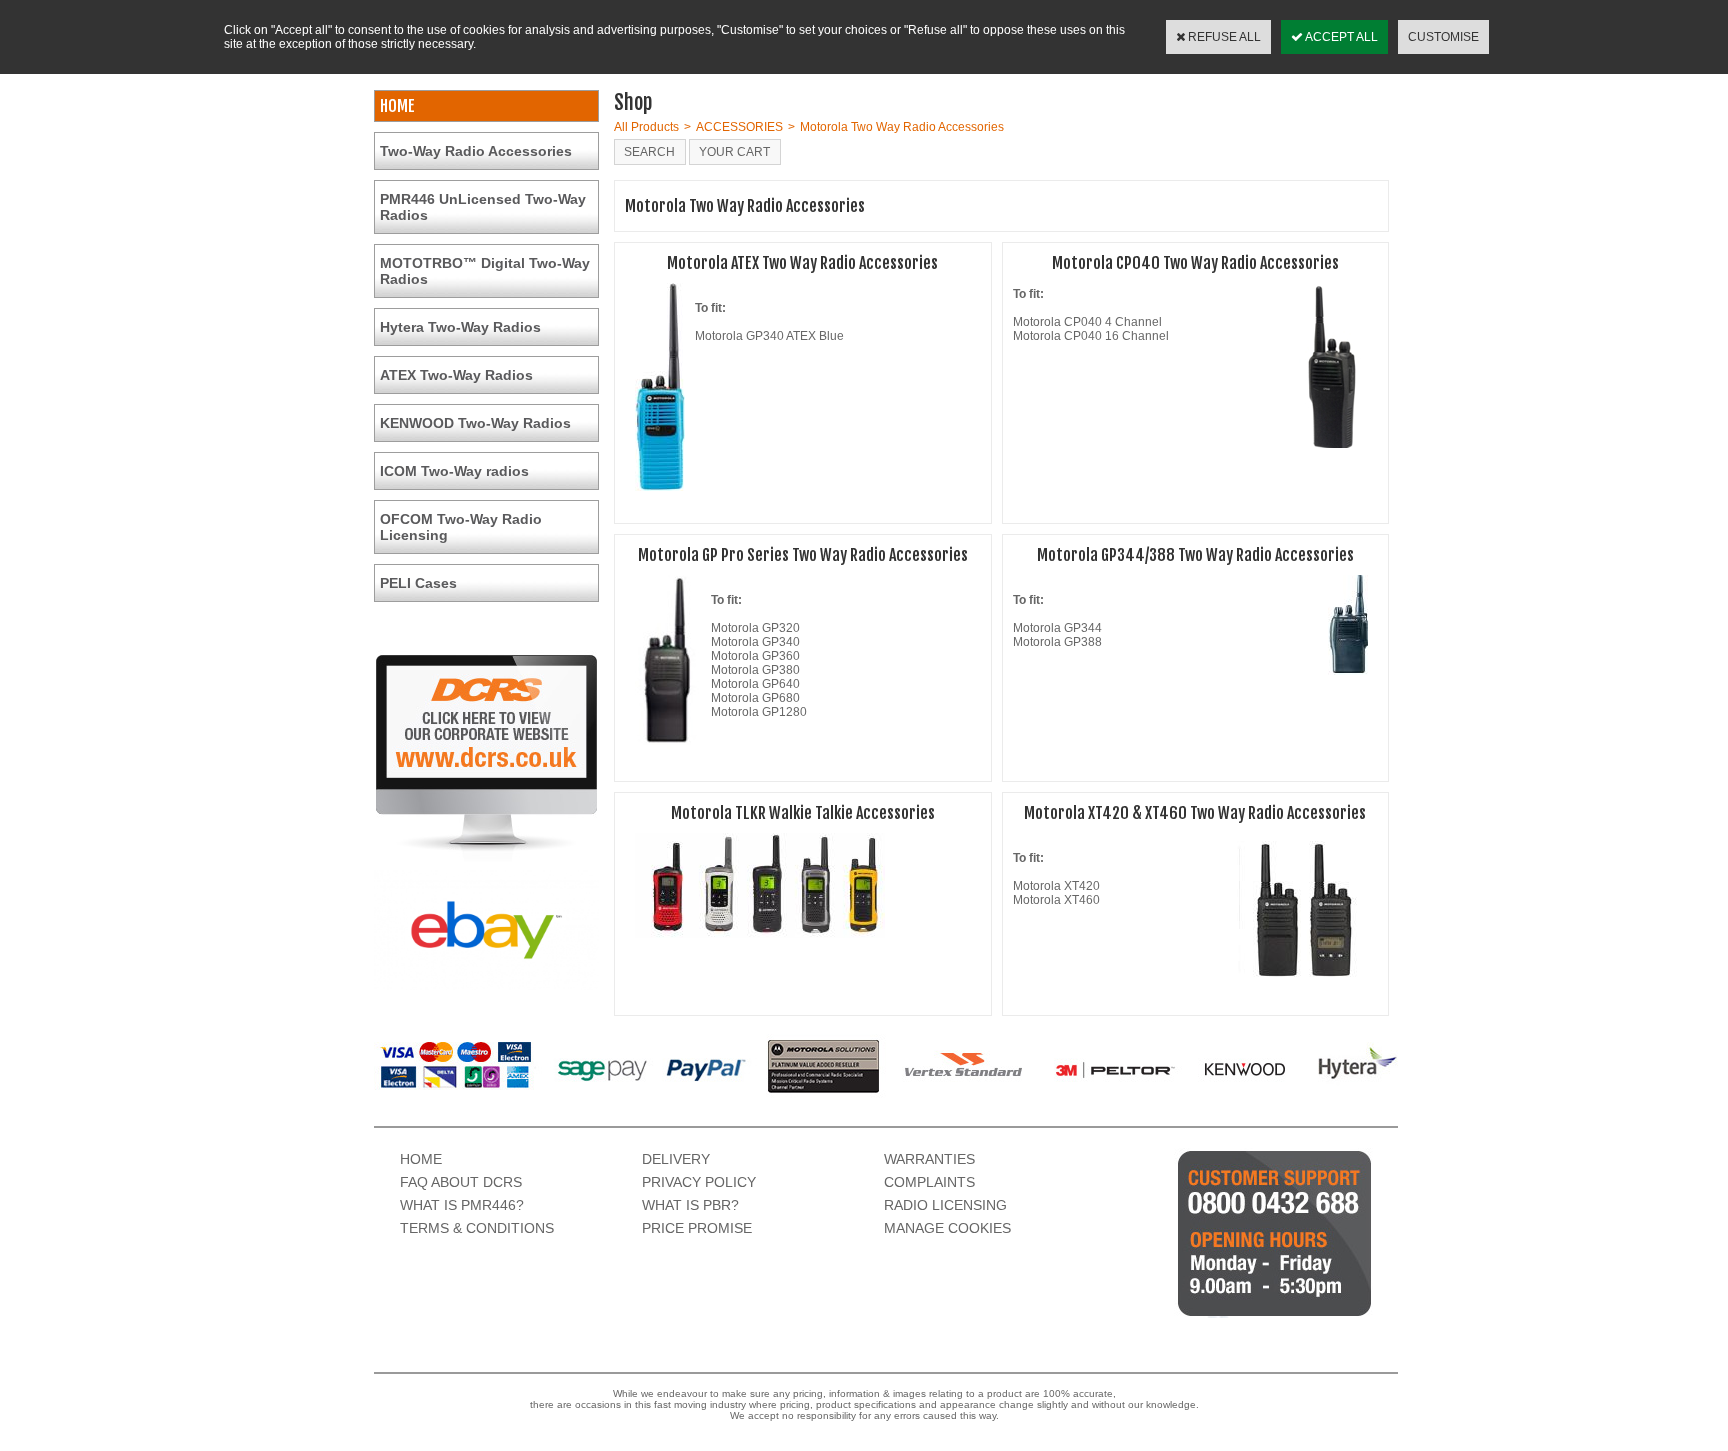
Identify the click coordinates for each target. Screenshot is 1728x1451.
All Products (646, 127)
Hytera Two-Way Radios (460, 327)
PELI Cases (418, 583)
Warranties (929, 1159)
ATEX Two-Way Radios (456, 375)
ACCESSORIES (739, 127)
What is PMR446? (462, 1205)
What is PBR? (690, 1205)
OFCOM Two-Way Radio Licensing (461, 527)
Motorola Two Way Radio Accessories (902, 127)
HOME (397, 106)
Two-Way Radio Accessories (476, 151)
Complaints (929, 1182)
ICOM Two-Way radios (454, 471)
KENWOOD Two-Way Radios (475, 423)
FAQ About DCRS (461, 1182)
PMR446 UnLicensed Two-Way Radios (483, 207)
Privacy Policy (699, 1182)
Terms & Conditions (477, 1228)
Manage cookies (947, 1228)
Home (421, 1159)
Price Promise (697, 1228)
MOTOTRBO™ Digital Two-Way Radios (485, 271)
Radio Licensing (945, 1205)
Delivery (676, 1159)
